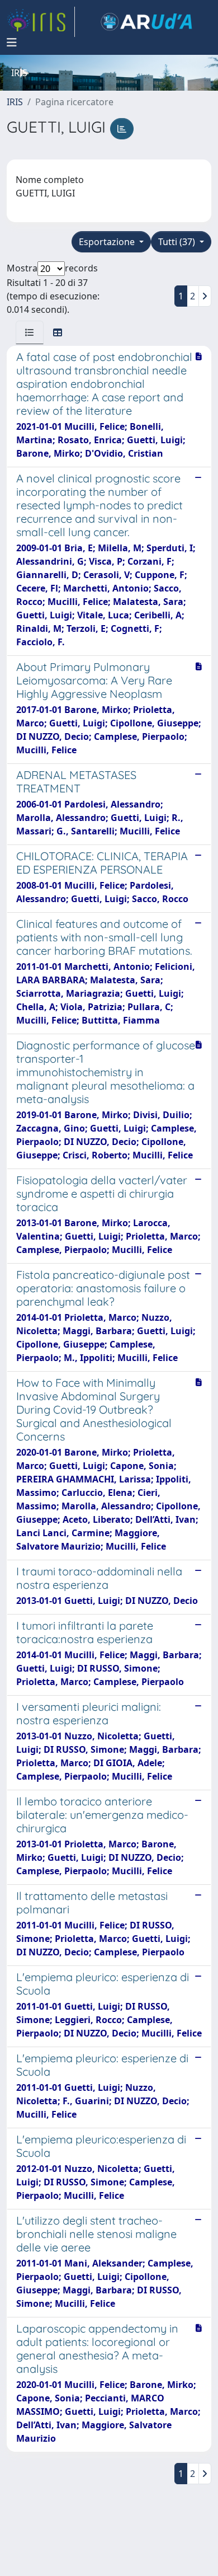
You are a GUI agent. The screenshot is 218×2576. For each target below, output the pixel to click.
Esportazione (108, 242)
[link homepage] (41, 22)
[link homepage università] (146, 22)
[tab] (30, 332)
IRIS (15, 102)
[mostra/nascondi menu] (12, 43)
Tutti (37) (178, 242)
